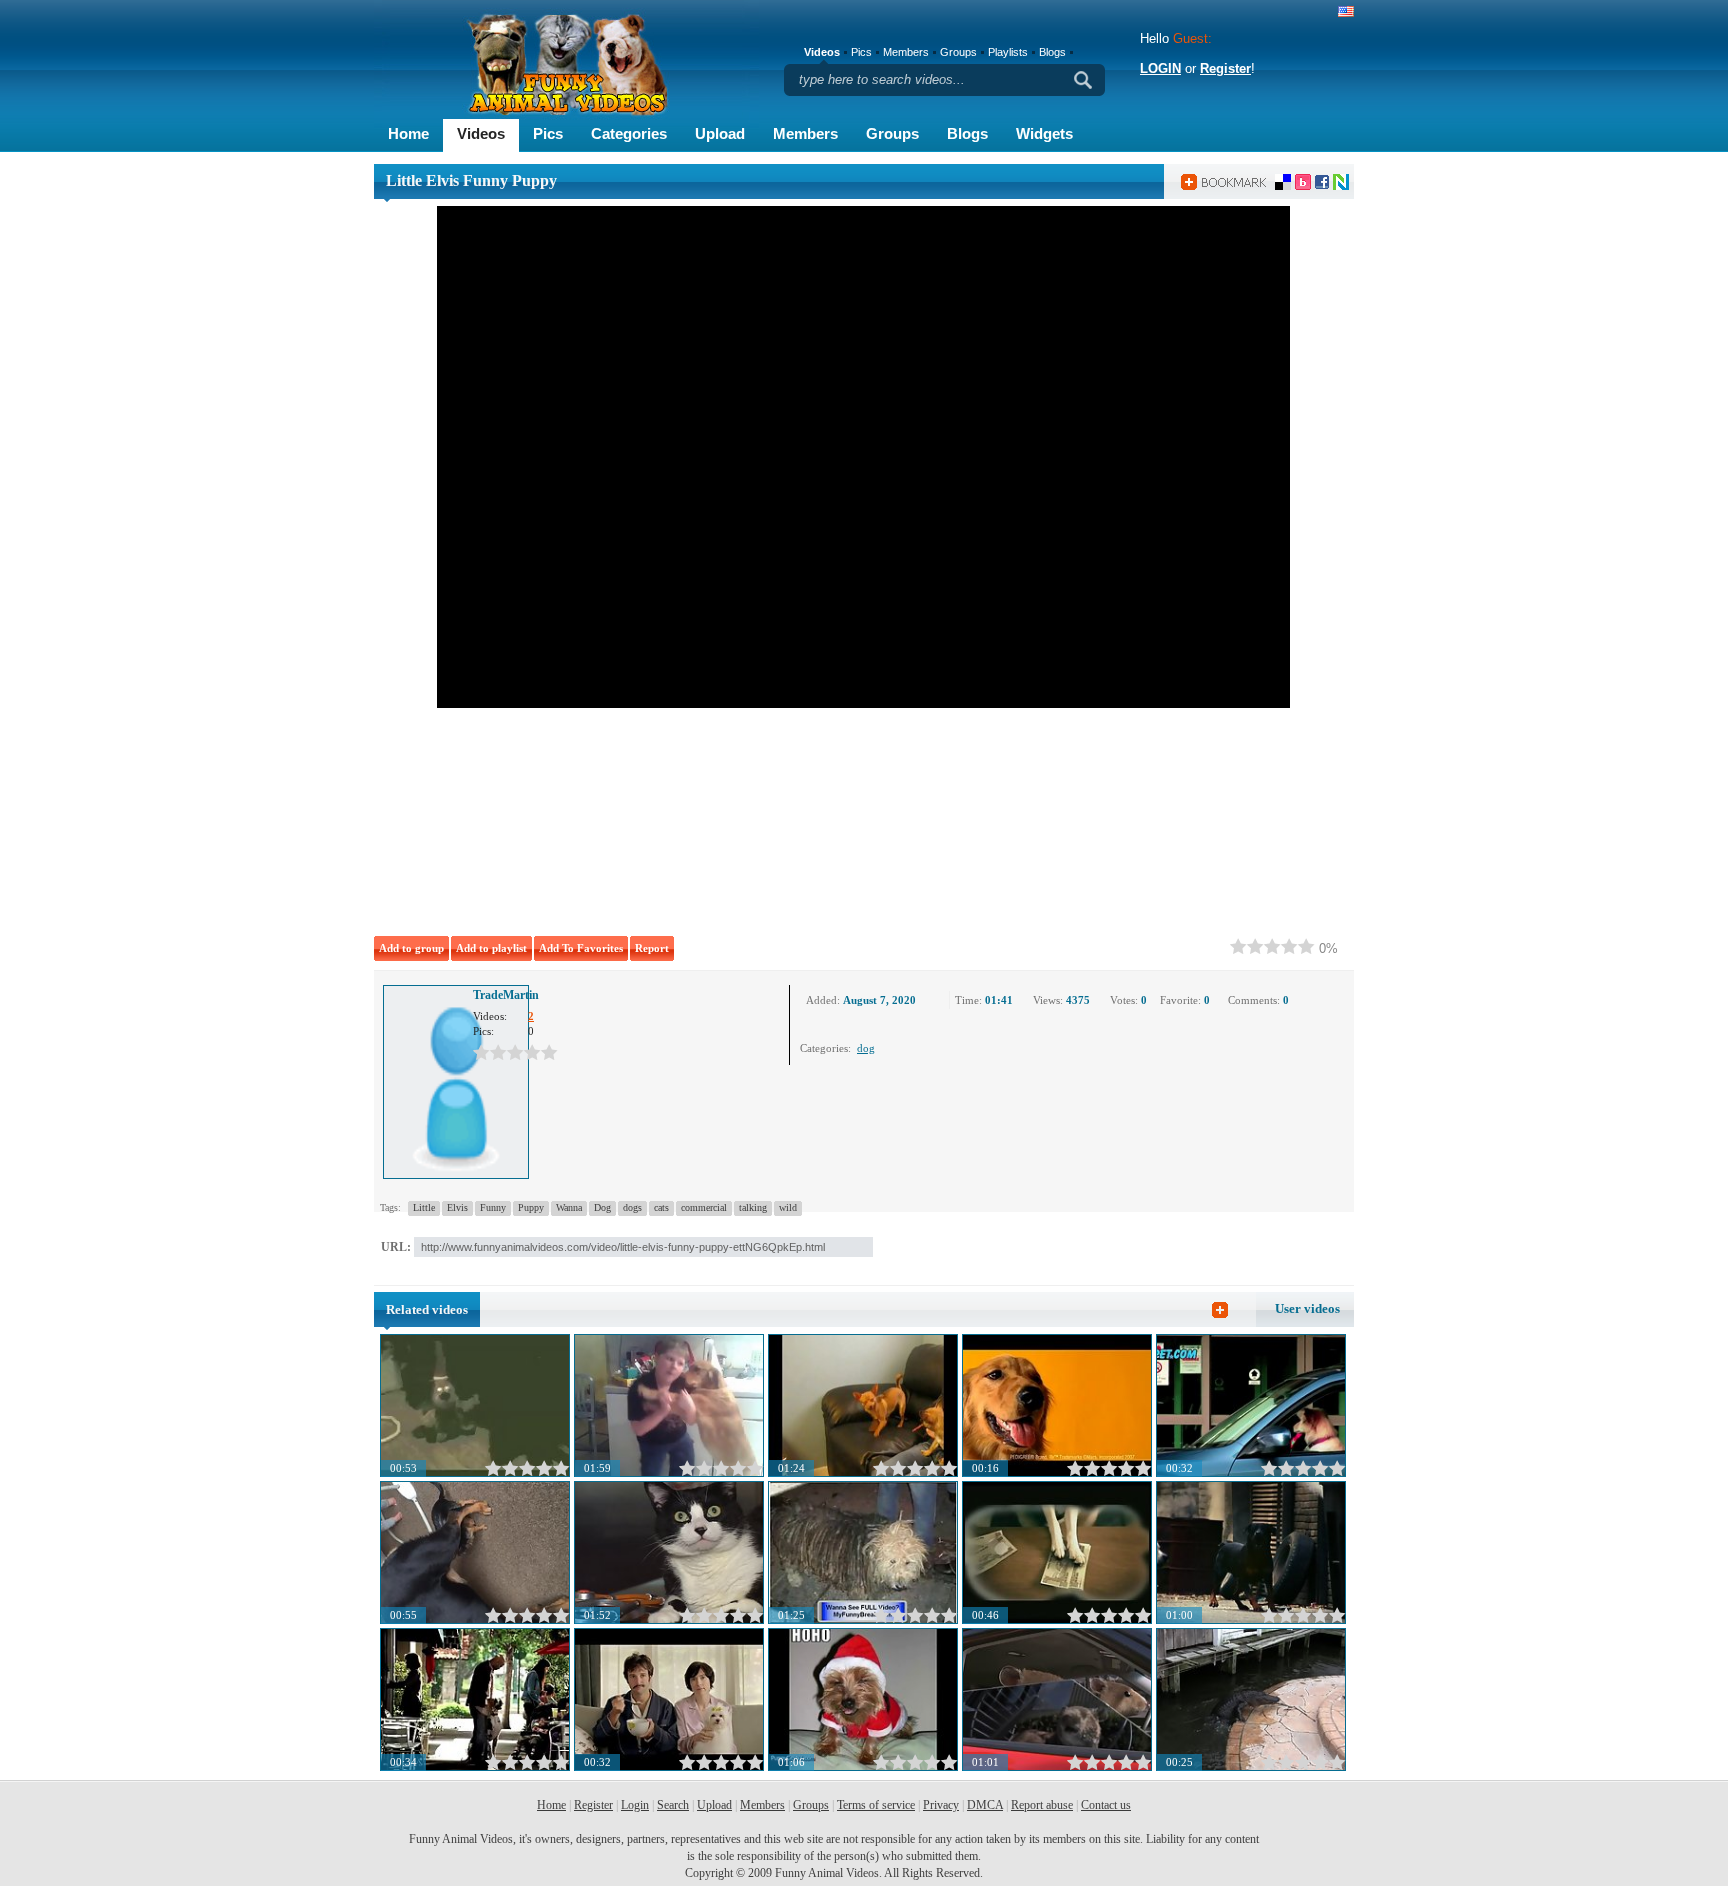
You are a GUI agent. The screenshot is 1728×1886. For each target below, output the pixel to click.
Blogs (967, 133)
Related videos (427, 1309)
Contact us (1106, 1805)
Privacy (941, 1805)
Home (408, 133)
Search (673, 1805)
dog (866, 1048)
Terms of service (876, 1805)
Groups (892, 133)
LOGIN (1160, 68)
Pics (548, 133)
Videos (481, 133)
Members (805, 133)
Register (1225, 68)
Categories (629, 133)
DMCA (985, 1805)
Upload (720, 133)
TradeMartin (506, 995)
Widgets (1044, 133)
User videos (1307, 1308)
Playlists (1008, 52)
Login (635, 1805)
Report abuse (1042, 1805)
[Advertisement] (654, 818)
